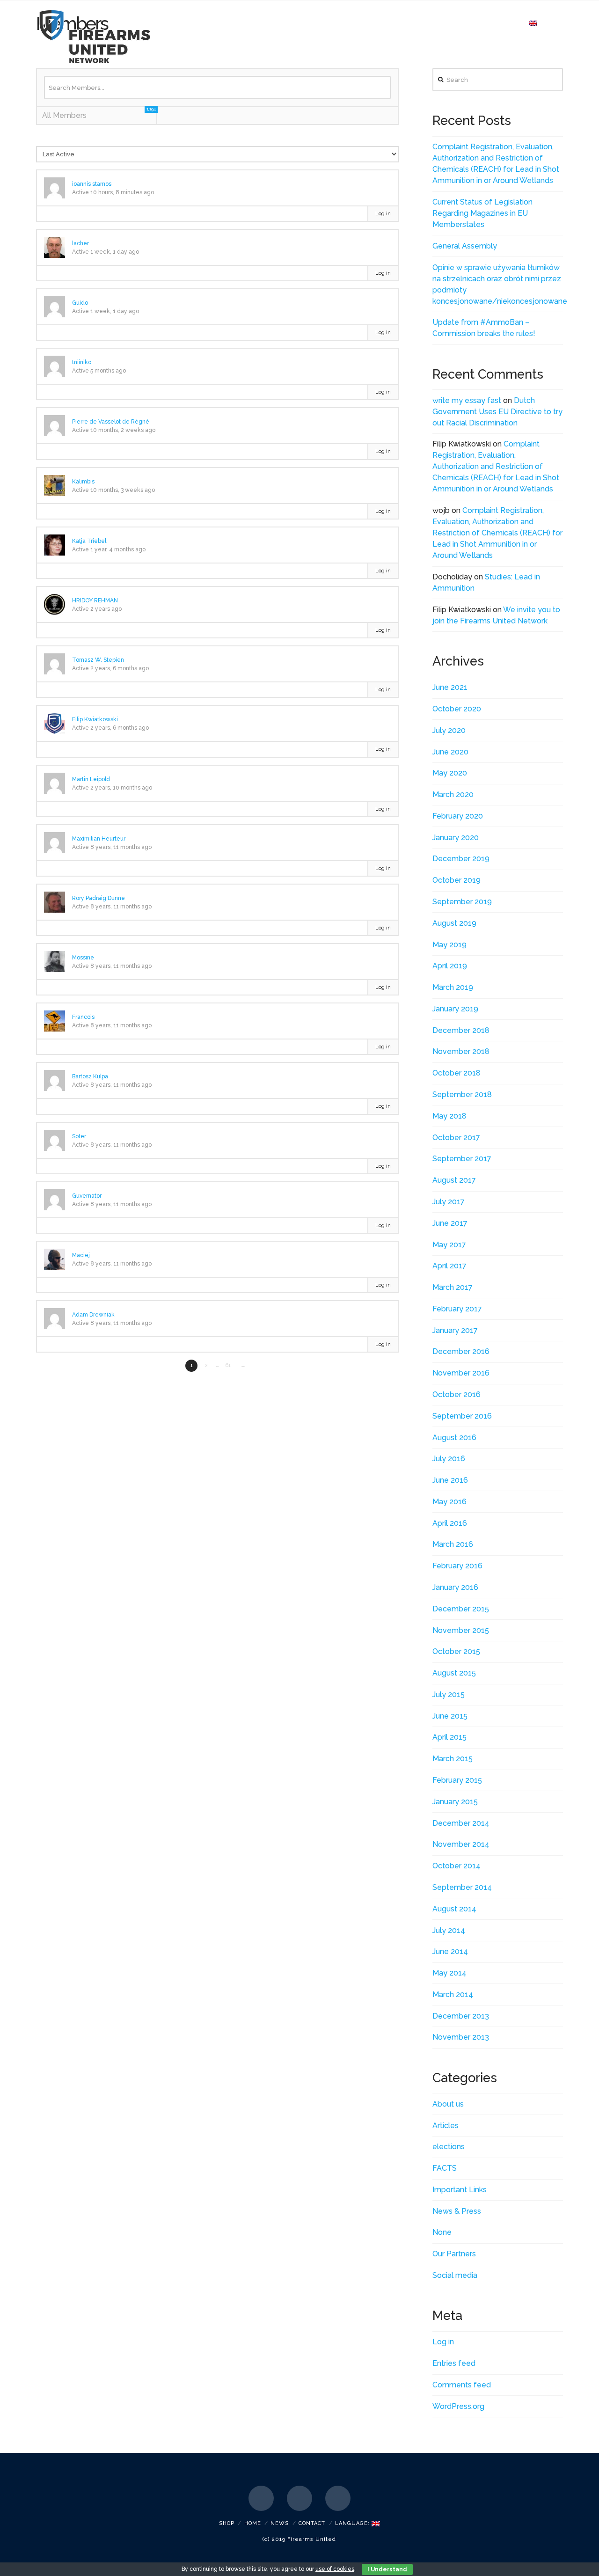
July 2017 (449, 1202)
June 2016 (450, 1480)
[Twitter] (299, 2498)
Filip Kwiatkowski (95, 719)
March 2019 (453, 987)
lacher (80, 243)
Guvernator (87, 1196)
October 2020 (457, 709)
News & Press (457, 2211)
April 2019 (450, 966)
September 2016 (462, 1416)
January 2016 (455, 1587)
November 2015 (461, 1630)
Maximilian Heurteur (99, 839)
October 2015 (456, 1651)
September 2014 (462, 1887)
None (442, 2232)
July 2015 (449, 1694)
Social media (455, 2275)
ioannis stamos (92, 184)
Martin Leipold (91, 779)
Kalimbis (83, 482)
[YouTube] (338, 2498)
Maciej (81, 1255)
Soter (79, 1136)
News (280, 2523)
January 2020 (456, 838)
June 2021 (450, 687)
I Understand (387, 2569)
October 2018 (457, 1073)
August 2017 (454, 1180)
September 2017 (462, 1159)
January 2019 (455, 1009)
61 (228, 1365)
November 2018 (461, 1051)
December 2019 (461, 859)
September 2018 (462, 1094)
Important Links (460, 2190)
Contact (312, 2523)
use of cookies (335, 2569)
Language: (353, 2523)
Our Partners (454, 2254)
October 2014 (457, 1866)
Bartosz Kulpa (90, 1076)
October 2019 (457, 880)
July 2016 (449, 1459)
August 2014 (454, 1909)
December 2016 (461, 1351)
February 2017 (457, 1309)
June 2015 (450, 1716)
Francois (83, 1017)
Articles (446, 2126)
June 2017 (450, 1223)
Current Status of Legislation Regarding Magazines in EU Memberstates (482, 213)
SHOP (227, 2523)
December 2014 (461, 1823)
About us (448, 2104)
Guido (80, 303)
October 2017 (456, 1138)
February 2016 (457, 1566)
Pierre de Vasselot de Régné (111, 422)
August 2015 (454, 1673)
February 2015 (457, 1780)
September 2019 (462, 902)
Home (253, 2523)
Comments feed (462, 2385)
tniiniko (82, 362)
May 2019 (449, 945)
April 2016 (450, 1523)
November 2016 (461, 1373)
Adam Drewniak (93, 1315)
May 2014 (449, 1973)
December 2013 (461, 2016)
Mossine (83, 958)
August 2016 (454, 1438)
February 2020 (458, 816)
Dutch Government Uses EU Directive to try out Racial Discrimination (497, 412)
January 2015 (455, 1802)
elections (449, 2147)
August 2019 (454, 923)
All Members (99, 113)
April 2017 (449, 1266)
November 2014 (461, 1844)
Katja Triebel (89, 541)
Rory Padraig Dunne (99, 898)
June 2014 (450, 1951)
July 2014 (449, 1930)
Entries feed (454, 2363)
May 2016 (449, 1502)
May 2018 (449, 1116)
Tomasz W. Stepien (98, 660)
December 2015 (461, 1609)
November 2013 (461, 2037)
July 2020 (449, 730)
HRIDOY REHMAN (95, 600)
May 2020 (450, 773)
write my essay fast (467, 400)
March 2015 (453, 1759)
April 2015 (449, 1737)
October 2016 (457, 1394)
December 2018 (461, 1030)
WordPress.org (458, 2406)
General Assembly (465, 246)
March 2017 (453, 1287)
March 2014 (453, 1994)
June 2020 (450, 752)
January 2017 (455, 1330)
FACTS (445, 2168)
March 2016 (453, 1544)
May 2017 (449, 1245)
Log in (383, 214)
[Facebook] (261, 2498)
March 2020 (453, 794)
